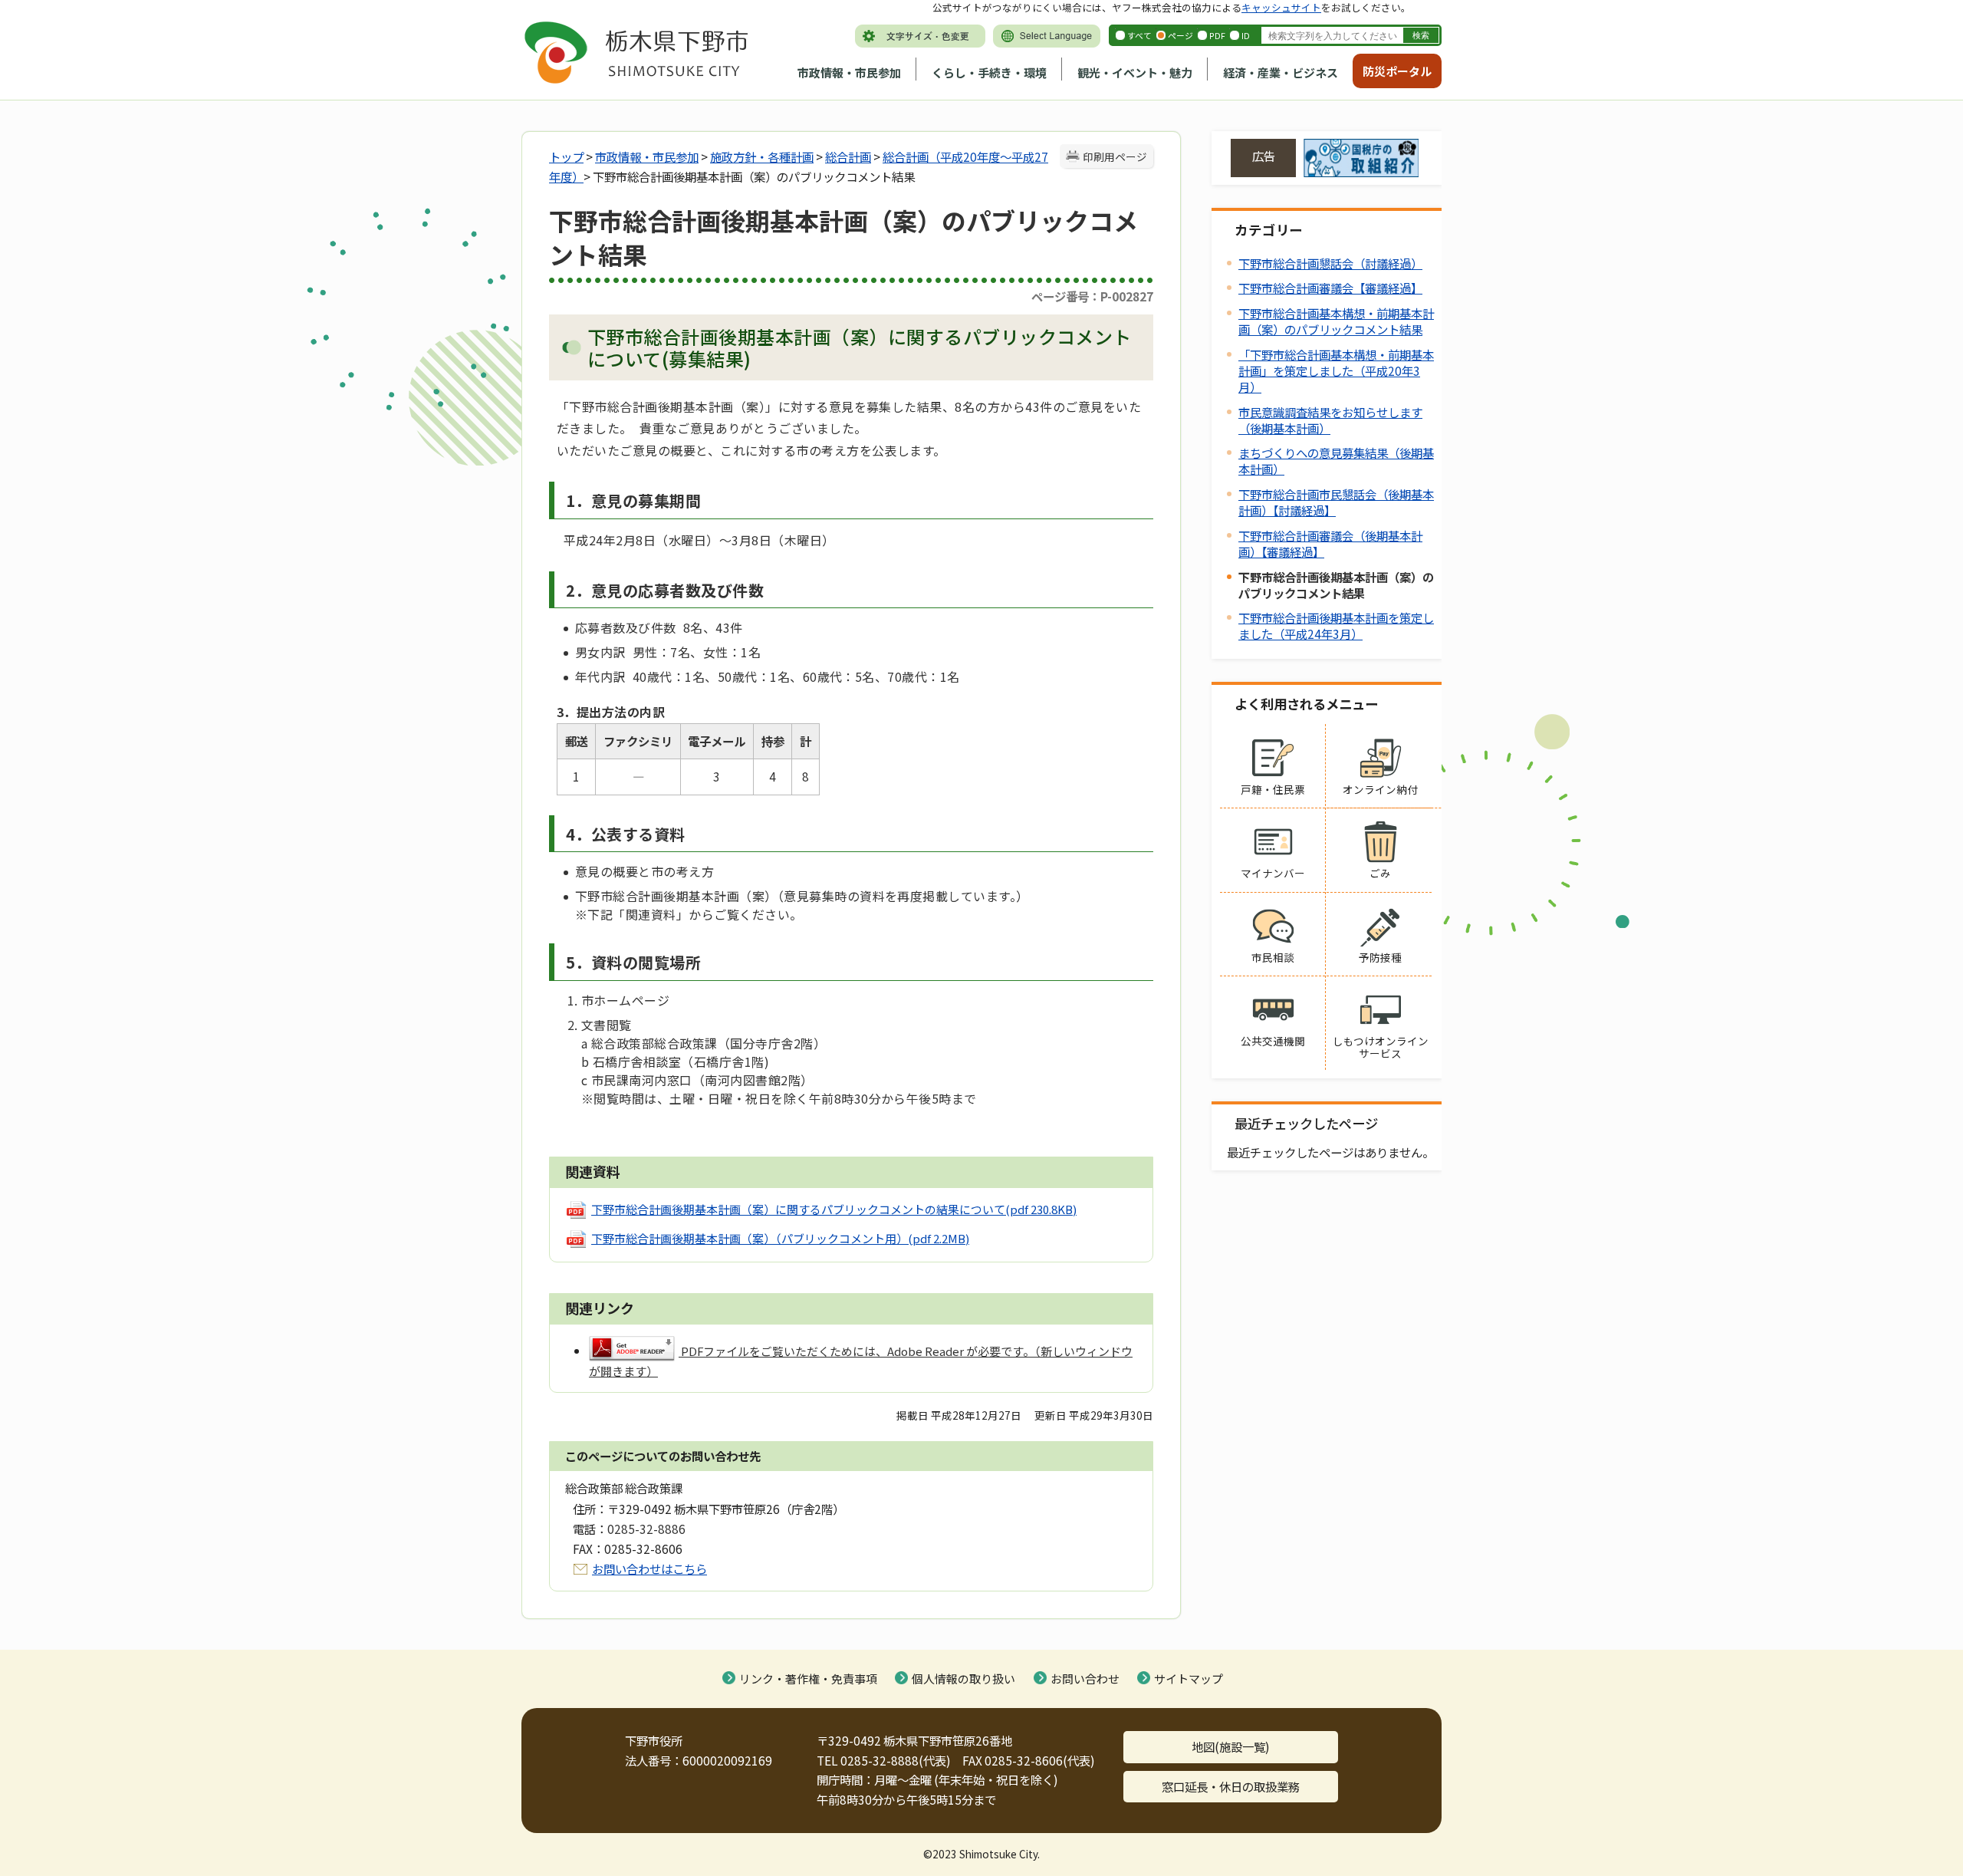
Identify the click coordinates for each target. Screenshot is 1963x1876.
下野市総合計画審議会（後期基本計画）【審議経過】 (1330, 543)
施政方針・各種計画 (762, 156)
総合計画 (848, 156)
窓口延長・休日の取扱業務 (1231, 1786)
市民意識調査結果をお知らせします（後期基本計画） (1330, 420)
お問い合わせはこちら (649, 1568)
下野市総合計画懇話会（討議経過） (1330, 263)
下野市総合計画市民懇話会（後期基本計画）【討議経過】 (1336, 502)
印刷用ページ (1115, 156)
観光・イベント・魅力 (1135, 72)
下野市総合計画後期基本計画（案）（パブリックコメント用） (780, 1238)
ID (1246, 35)
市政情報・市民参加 (849, 72)
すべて (1139, 35)
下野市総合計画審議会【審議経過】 (1330, 288)
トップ (566, 156)
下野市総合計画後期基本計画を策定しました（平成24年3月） (1336, 625)
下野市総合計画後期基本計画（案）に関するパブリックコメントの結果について (834, 1209)
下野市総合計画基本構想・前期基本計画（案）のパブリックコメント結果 (1336, 321)
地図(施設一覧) (1231, 1746)
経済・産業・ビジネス (1281, 72)
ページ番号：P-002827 (1092, 296)
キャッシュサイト (1281, 7)
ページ (1180, 35)
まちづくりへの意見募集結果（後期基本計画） (1336, 461)
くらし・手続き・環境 (989, 72)
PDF (1217, 35)
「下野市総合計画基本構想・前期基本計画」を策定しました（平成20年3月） (1336, 370)
